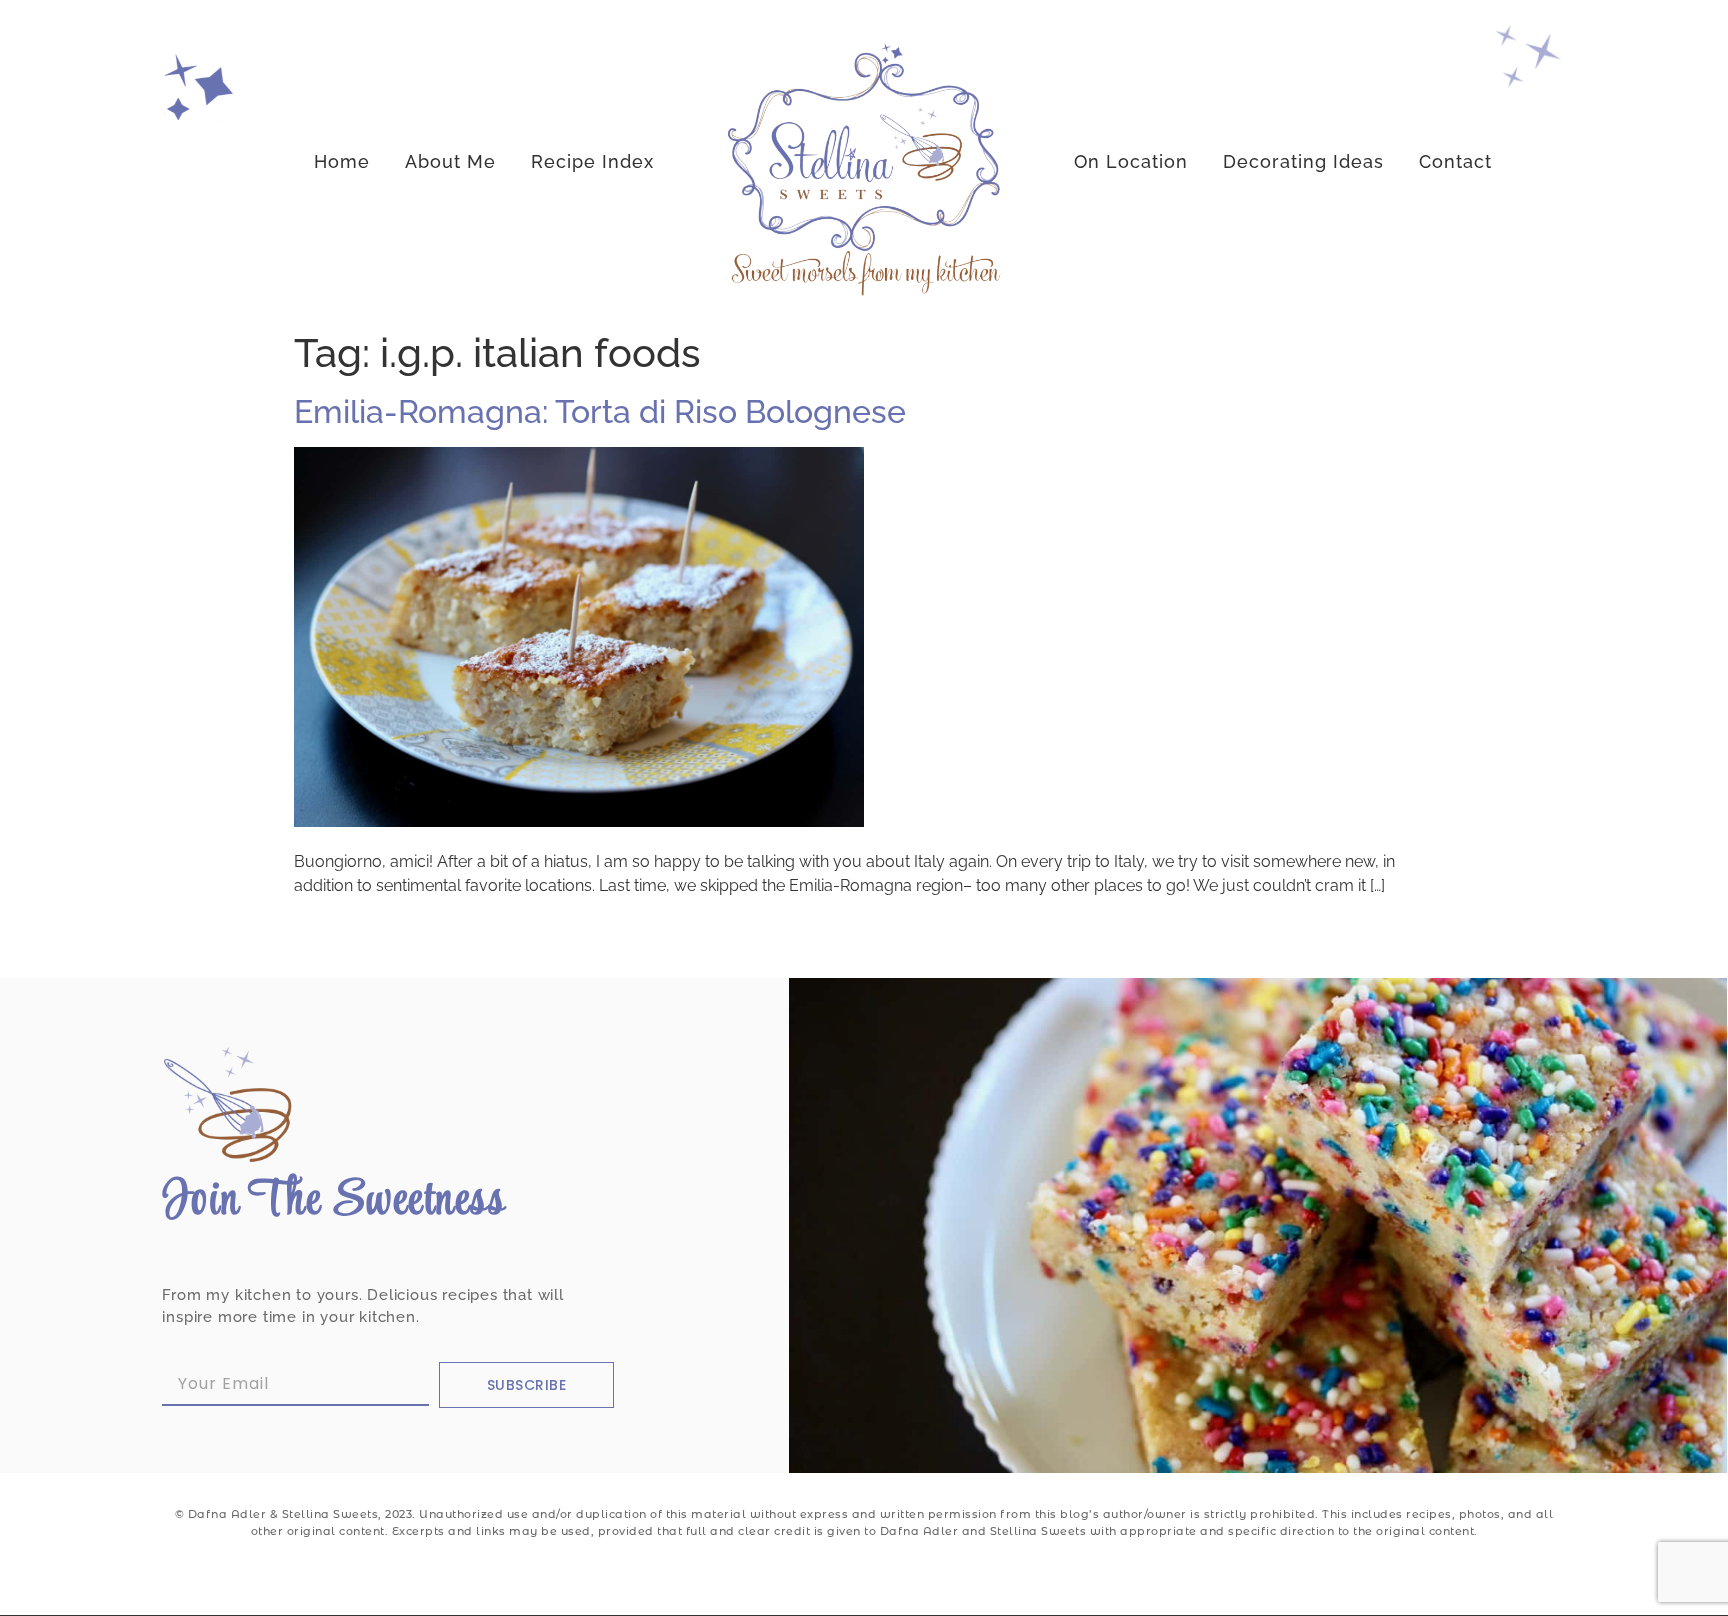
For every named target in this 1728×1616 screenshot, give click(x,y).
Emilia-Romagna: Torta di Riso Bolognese (600, 411)
